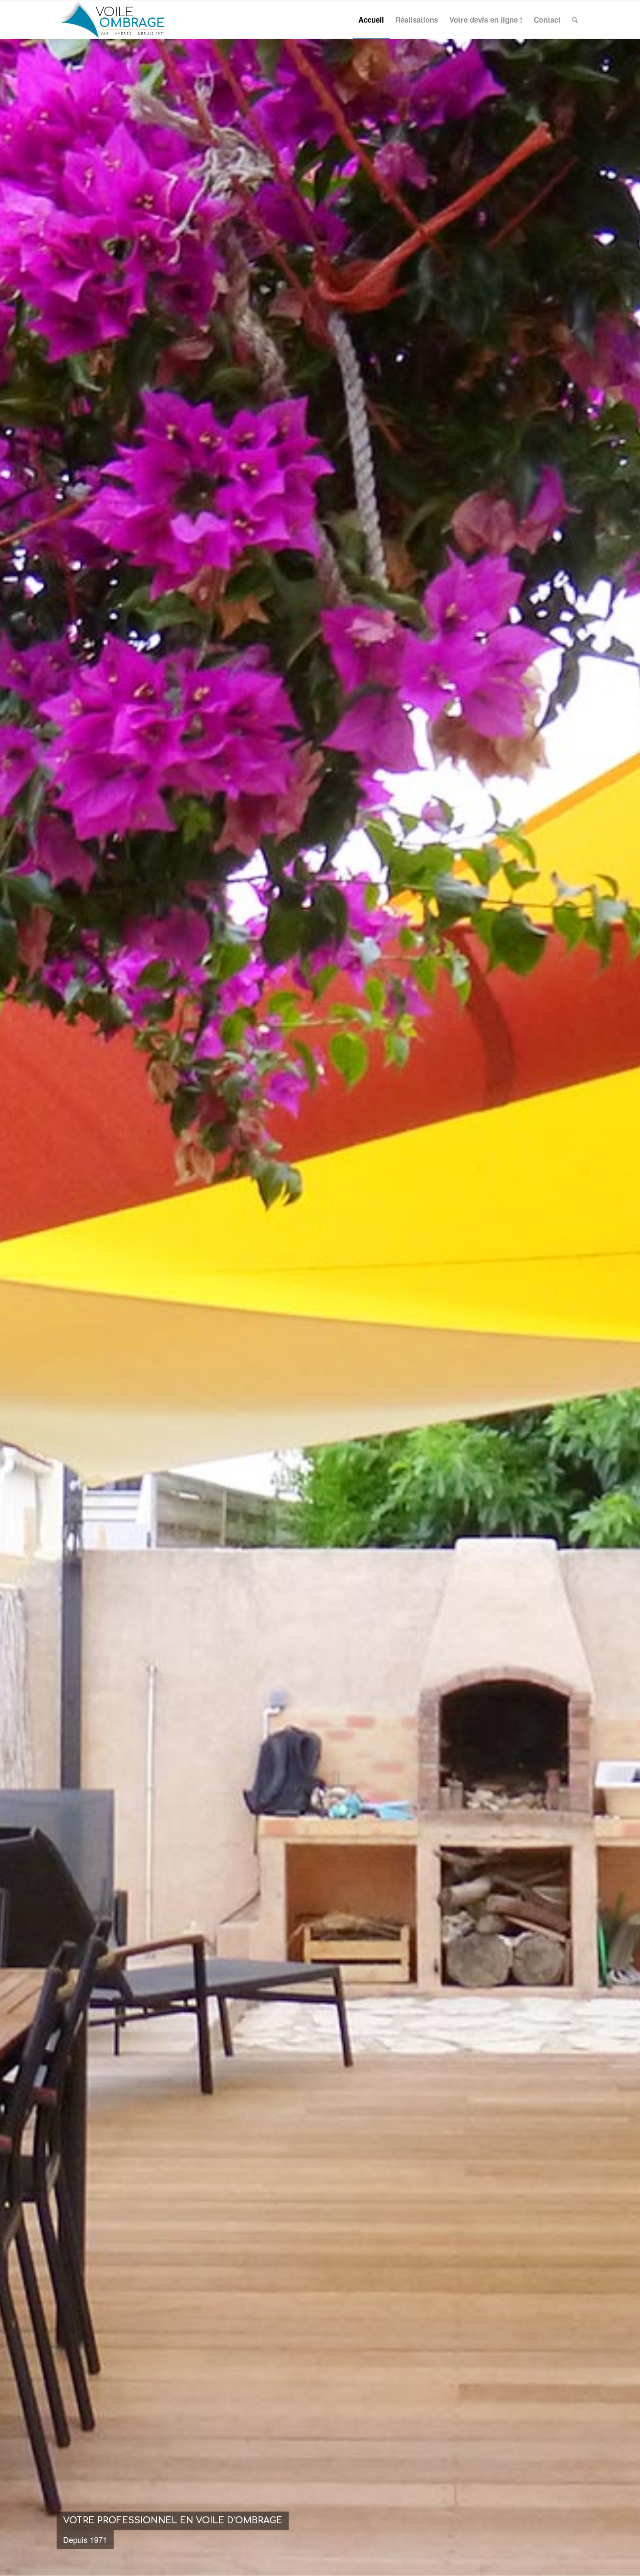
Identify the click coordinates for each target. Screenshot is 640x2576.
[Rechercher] (575, 20)
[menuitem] (371, 20)
